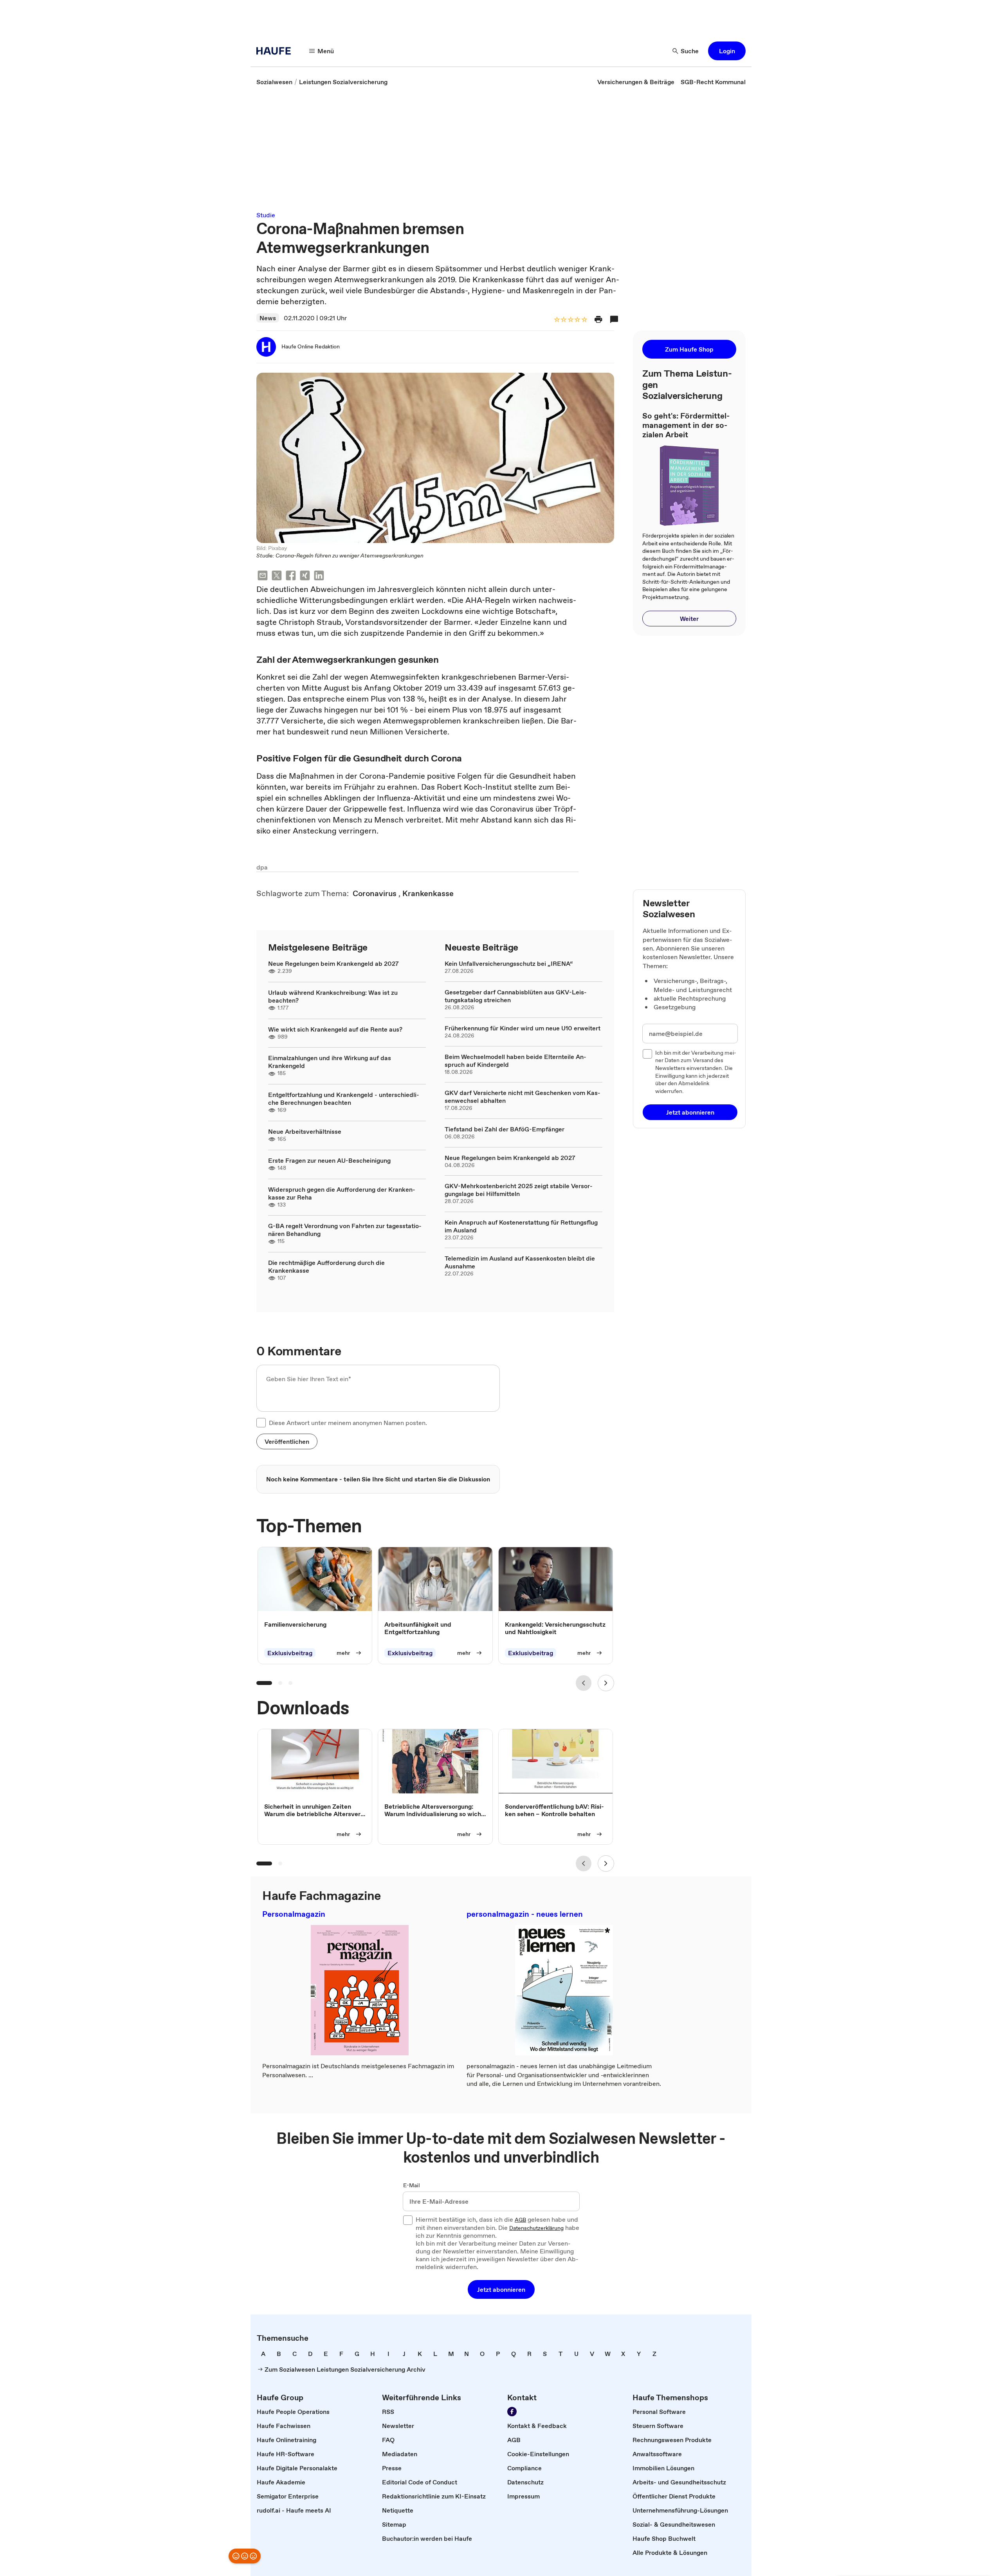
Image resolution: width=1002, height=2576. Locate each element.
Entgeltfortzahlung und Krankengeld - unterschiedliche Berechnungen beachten (344, 1099)
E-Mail (412, 2186)
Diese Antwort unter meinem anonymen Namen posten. (348, 1423)
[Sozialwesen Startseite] (276, 51)
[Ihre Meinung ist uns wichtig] (245, 2556)
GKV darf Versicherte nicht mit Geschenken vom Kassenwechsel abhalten (523, 1097)
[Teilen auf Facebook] (291, 576)
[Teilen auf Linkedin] (319, 576)
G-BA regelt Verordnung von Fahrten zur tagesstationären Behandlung (345, 1230)
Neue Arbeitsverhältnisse (305, 1131)
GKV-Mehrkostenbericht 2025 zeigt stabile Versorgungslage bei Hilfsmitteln (519, 1190)
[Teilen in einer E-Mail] (263, 576)
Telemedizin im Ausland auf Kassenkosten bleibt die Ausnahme (520, 1262)
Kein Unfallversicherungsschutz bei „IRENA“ (509, 963)
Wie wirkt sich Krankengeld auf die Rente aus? (335, 1029)
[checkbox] (261, 1423)
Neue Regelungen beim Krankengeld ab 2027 (333, 963)
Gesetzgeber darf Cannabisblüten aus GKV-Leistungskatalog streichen (516, 996)
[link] (274, 82)
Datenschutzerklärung (536, 2228)
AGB (520, 2220)
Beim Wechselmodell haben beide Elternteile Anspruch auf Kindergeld (515, 1061)
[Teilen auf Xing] (305, 576)
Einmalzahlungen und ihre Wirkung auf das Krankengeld (330, 1062)
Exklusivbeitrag (290, 1653)
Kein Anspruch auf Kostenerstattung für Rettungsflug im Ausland (521, 1226)
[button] (727, 51)
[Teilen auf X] (277, 576)
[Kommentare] (614, 319)
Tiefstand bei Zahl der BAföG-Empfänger (505, 1129)
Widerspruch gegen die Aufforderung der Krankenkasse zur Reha (342, 1193)
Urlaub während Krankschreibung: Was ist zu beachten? (333, 996)
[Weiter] (606, 1683)
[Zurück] (584, 1683)
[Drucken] (598, 319)
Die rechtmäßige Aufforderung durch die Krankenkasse (326, 1266)
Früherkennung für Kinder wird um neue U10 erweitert (523, 1028)
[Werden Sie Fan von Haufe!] (512, 2412)
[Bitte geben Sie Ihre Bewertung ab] (584, 320)
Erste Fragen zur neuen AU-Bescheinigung (329, 1160)
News (268, 318)
